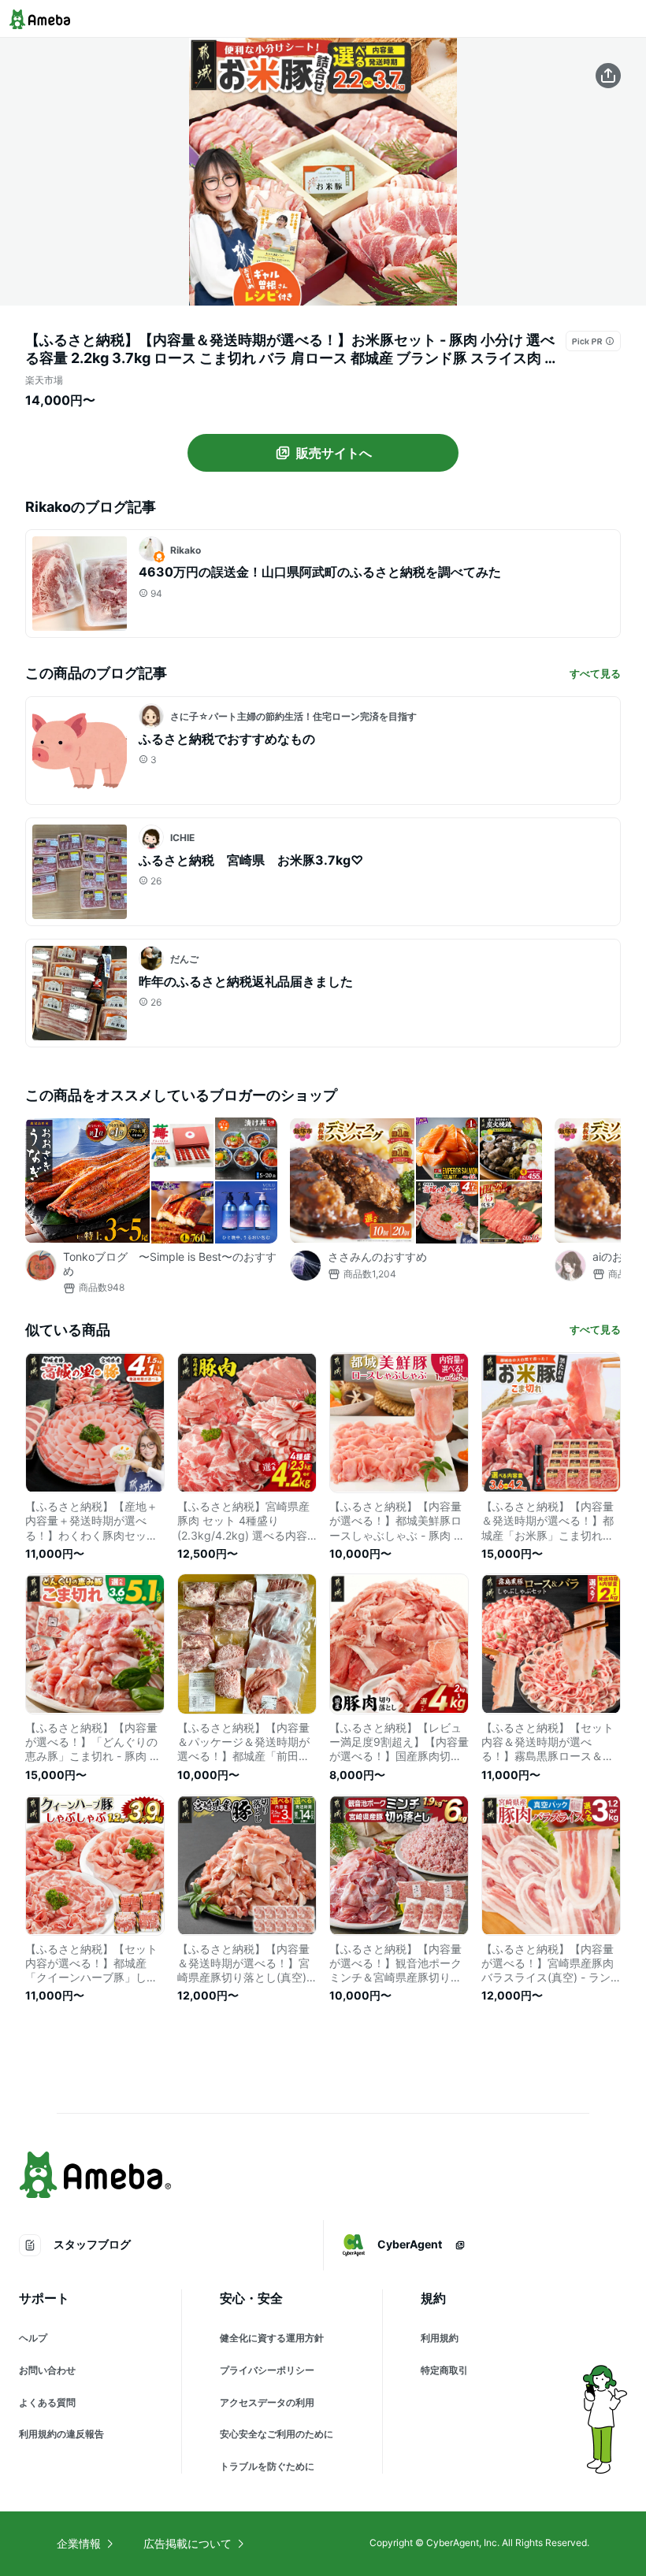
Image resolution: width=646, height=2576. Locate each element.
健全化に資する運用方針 (272, 2338)
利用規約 (440, 2338)
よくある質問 (47, 2402)
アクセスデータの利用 (267, 2402)
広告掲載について (187, 2543)
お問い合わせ (47, 2370)
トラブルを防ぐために (267, 2466)
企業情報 (79, 2543)
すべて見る (595, 673)
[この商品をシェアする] (608, 76)
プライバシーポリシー (267, 2370)
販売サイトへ (334, 453)
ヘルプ (33, 2338)
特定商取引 (444, 2370)
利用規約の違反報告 (61, 2434)
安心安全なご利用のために (277, 2434)
